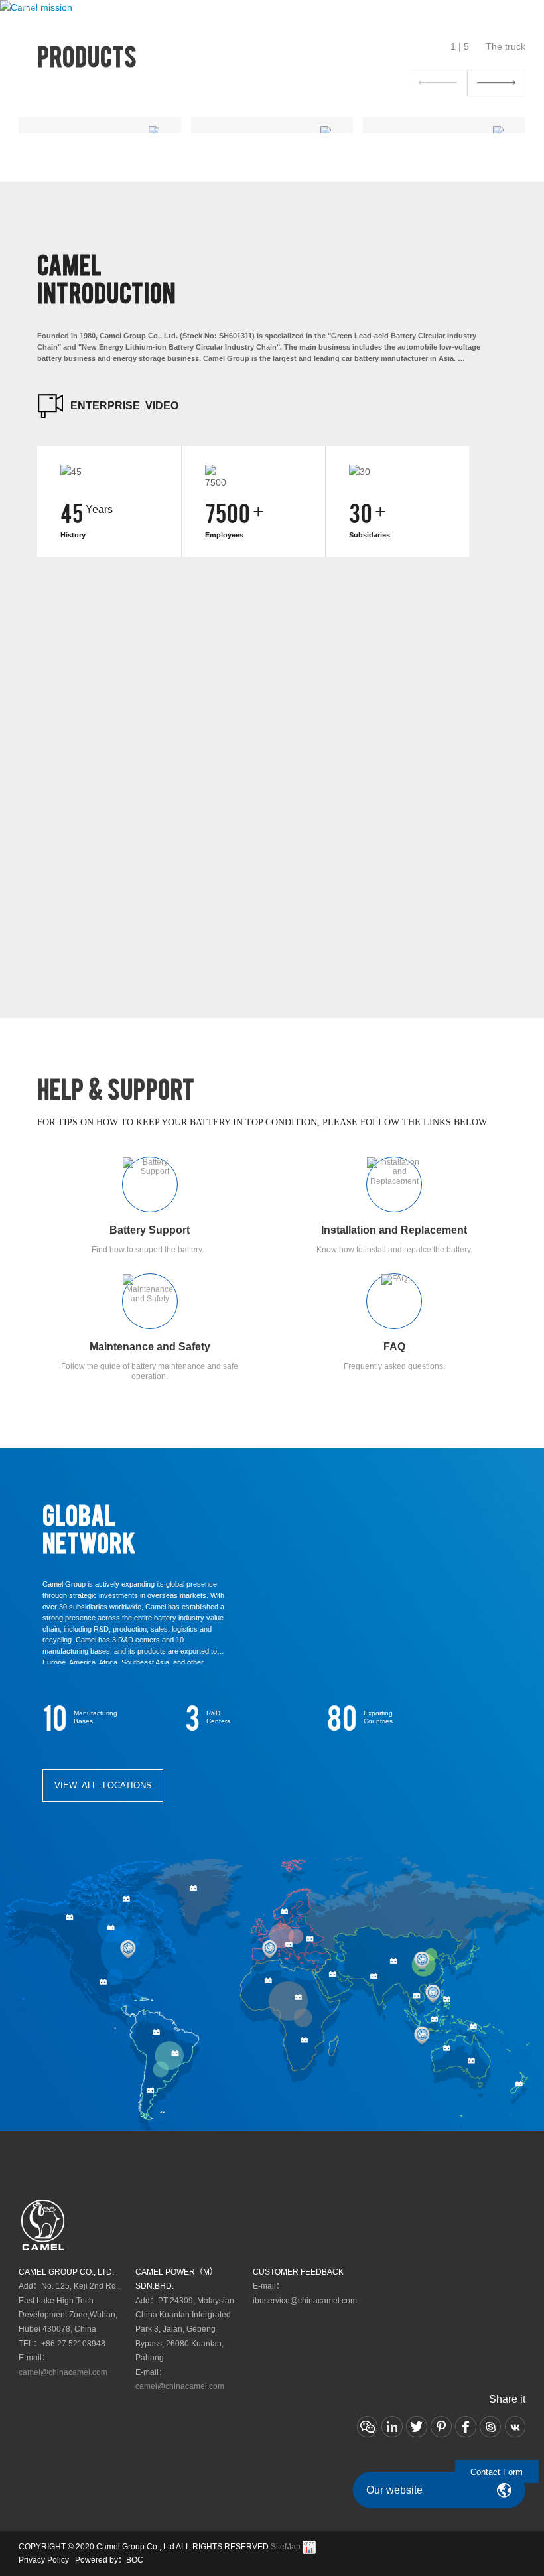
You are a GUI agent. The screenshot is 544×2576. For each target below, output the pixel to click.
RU (478, 15)
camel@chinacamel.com (63, 2372)
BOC (135, 2560)
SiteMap (286, 2547)
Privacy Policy (44, 2560)
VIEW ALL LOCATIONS (103, 1786)
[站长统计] (309, 2547)
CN (462, 15)
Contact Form (497, 2472)
